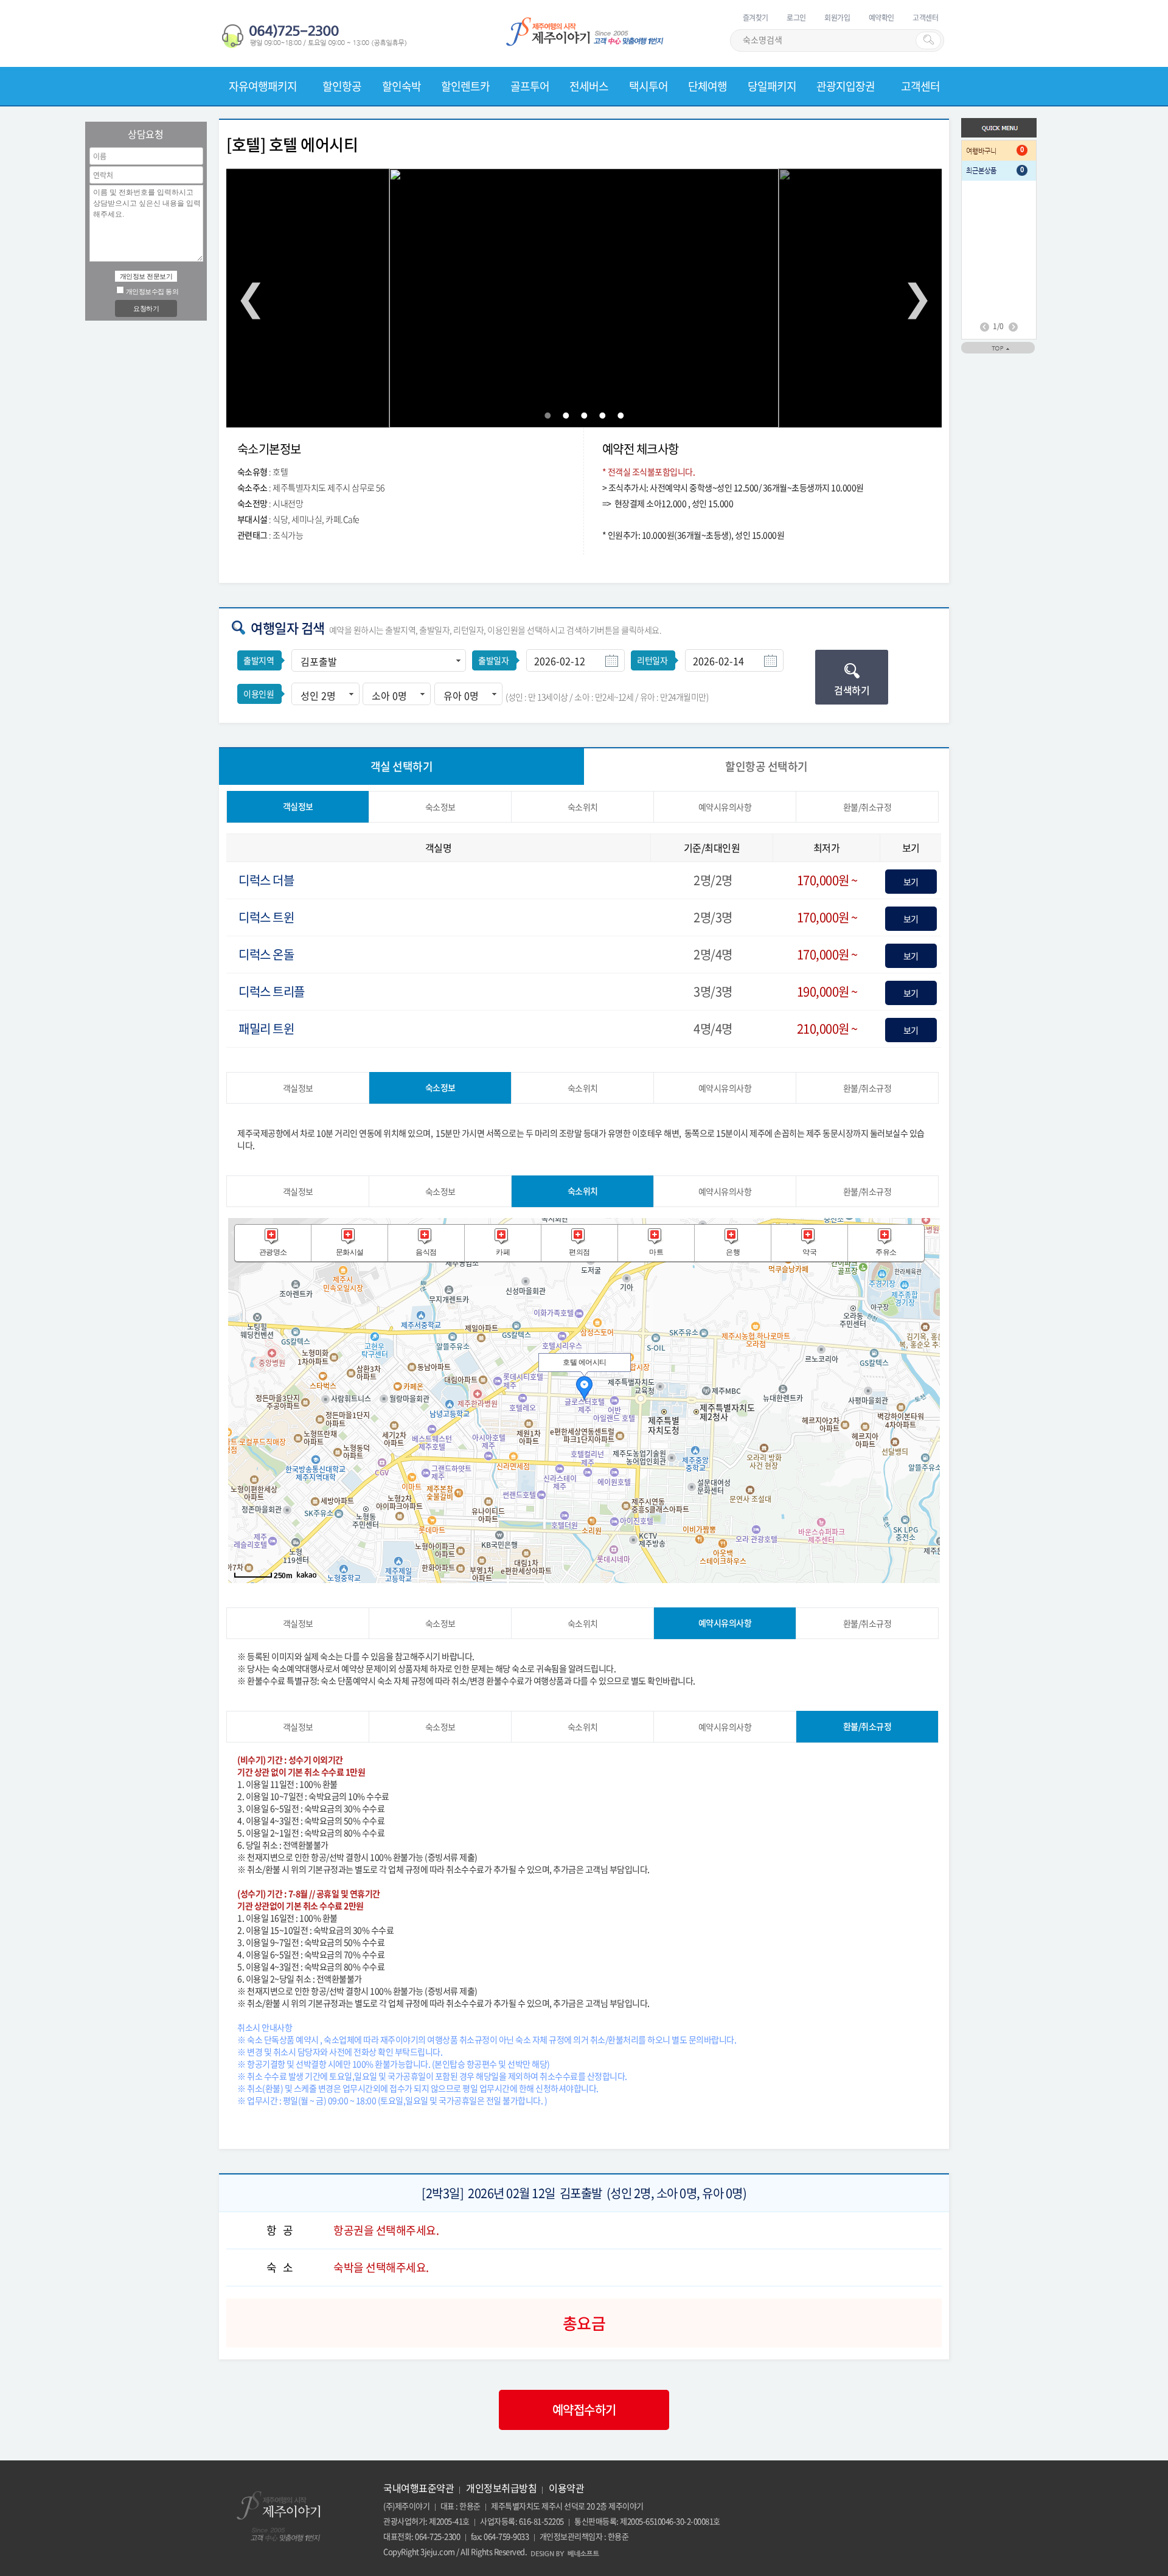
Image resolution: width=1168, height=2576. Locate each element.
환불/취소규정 (867, 807)
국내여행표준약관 (419, 2488)
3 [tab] (584, 416)
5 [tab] (620, 416)
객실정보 (298, 806)
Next (917, 298)
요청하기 (146, 308)
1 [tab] (547, 416)
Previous (251, 298)
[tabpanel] (584, 298)
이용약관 (566, 2488)
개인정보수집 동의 (152, 291)
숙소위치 (583, 807)
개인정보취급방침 (501, 2488)
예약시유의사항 (725, 807)
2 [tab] (566, 416)
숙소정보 (440, 807)
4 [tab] (602, 416)
